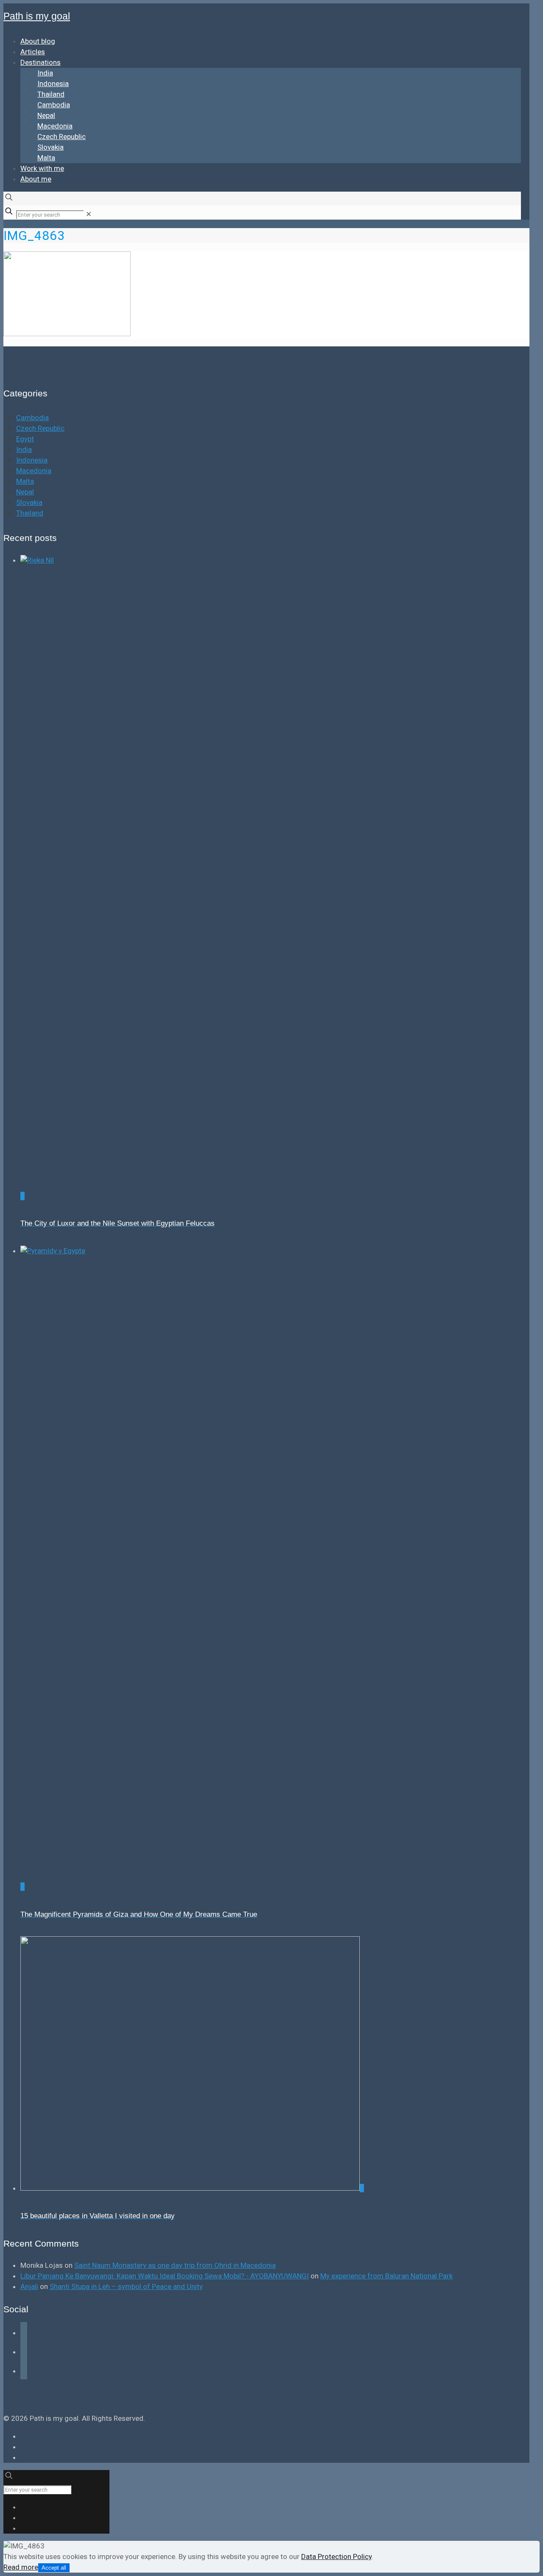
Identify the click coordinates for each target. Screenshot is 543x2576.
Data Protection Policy (336, 2556)
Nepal (25, 492)
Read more (21, 2567)
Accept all (54, 2568)
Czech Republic (40, 428)
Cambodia (32, 418)
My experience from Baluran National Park (386, 2276)
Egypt (25, 439)
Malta (25, 481)
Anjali (29, 2286)
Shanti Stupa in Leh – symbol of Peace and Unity (126, 2286)
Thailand (30, 513)
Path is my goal (37, 16)
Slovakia (29, 502)
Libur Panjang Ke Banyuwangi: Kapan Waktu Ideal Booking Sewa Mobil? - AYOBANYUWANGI (165, 2276)
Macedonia (34, 471)
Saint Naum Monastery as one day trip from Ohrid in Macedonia (175, 2265)
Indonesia (32, 460)
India (24, 449)
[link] (89, 214)
